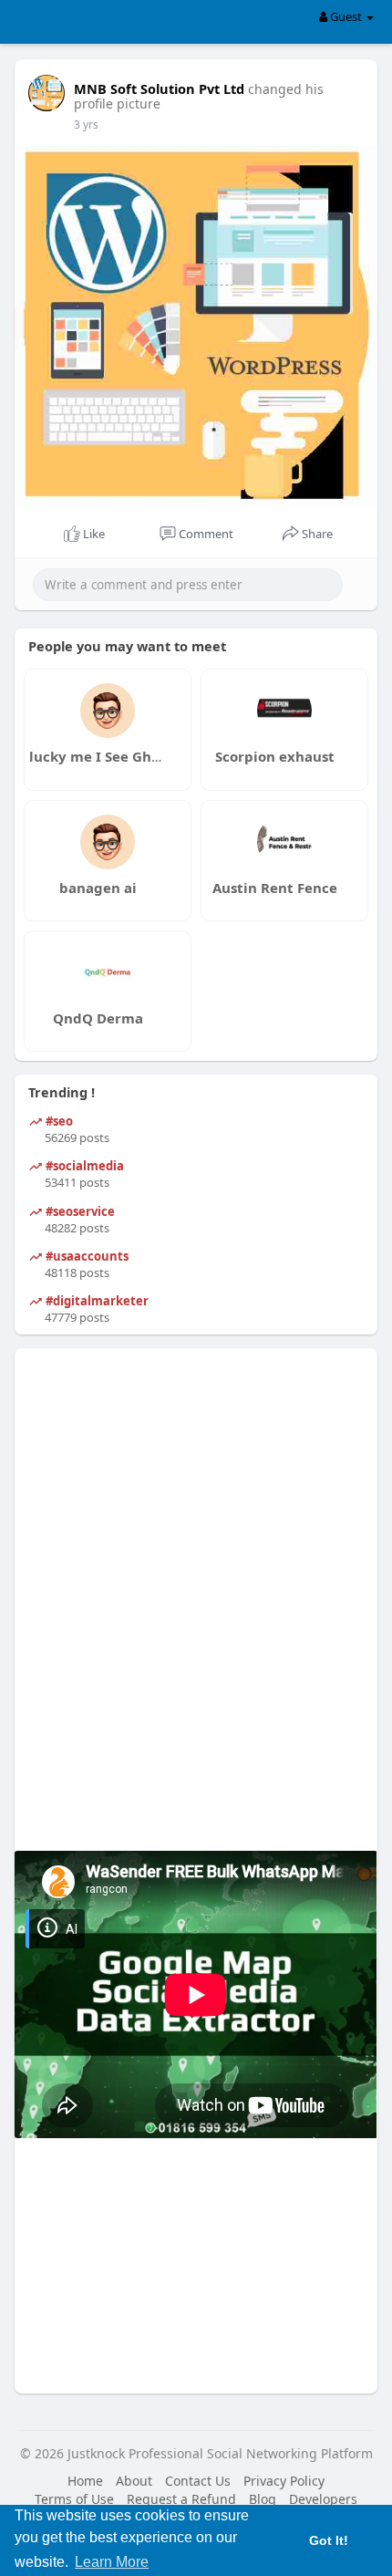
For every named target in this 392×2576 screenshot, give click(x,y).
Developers (323, 2499)
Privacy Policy (284, 2481)
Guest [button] (346, 16)
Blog (263, 2499)
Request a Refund (181, 2499)
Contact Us (198, 2481)
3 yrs (86, 125)
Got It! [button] (329, 2540)
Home (85, 2481)
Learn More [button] (112, 2562)
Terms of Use (74, 2499)
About (134, 2481)
